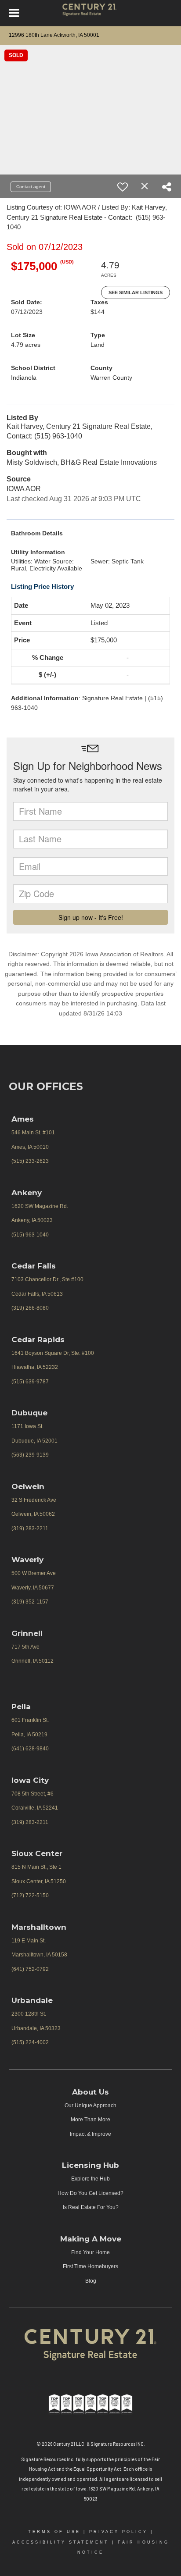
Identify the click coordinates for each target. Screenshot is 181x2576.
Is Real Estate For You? (91, 2207)
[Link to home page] (91, 13)
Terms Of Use (54, 2532)
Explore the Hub (90, 2179)
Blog (91, 2281)
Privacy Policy (118, 2532)
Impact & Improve (90, 2134)
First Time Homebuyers (90, 2266)
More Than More (90, 2120)
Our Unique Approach (90, 2106)
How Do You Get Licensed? (90, 2193)
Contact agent (31, 187)
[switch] (123, 187)
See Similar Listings (136, 292)
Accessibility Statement (61, 2542)
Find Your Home (90, 2252)
